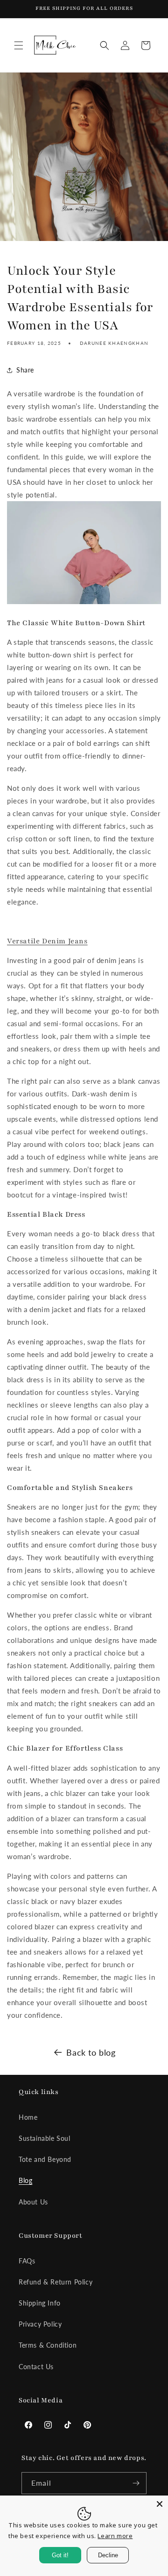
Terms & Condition (48, 2345)
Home (28, 2117)
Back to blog (91, 2052)
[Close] (160, 2504)
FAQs (27, 2261)
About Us (33, 2202)
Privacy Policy (40, 2324)
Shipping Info (40, 2303)
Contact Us (36, 2367)
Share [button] (25, 370)
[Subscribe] (136, 2483)
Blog (25, 2180)
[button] (19, 45)
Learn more (115, 2536)
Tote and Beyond (45, 2159)
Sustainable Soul (45, 2138)
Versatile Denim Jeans (47, 941)
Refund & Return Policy (56, 2282)
